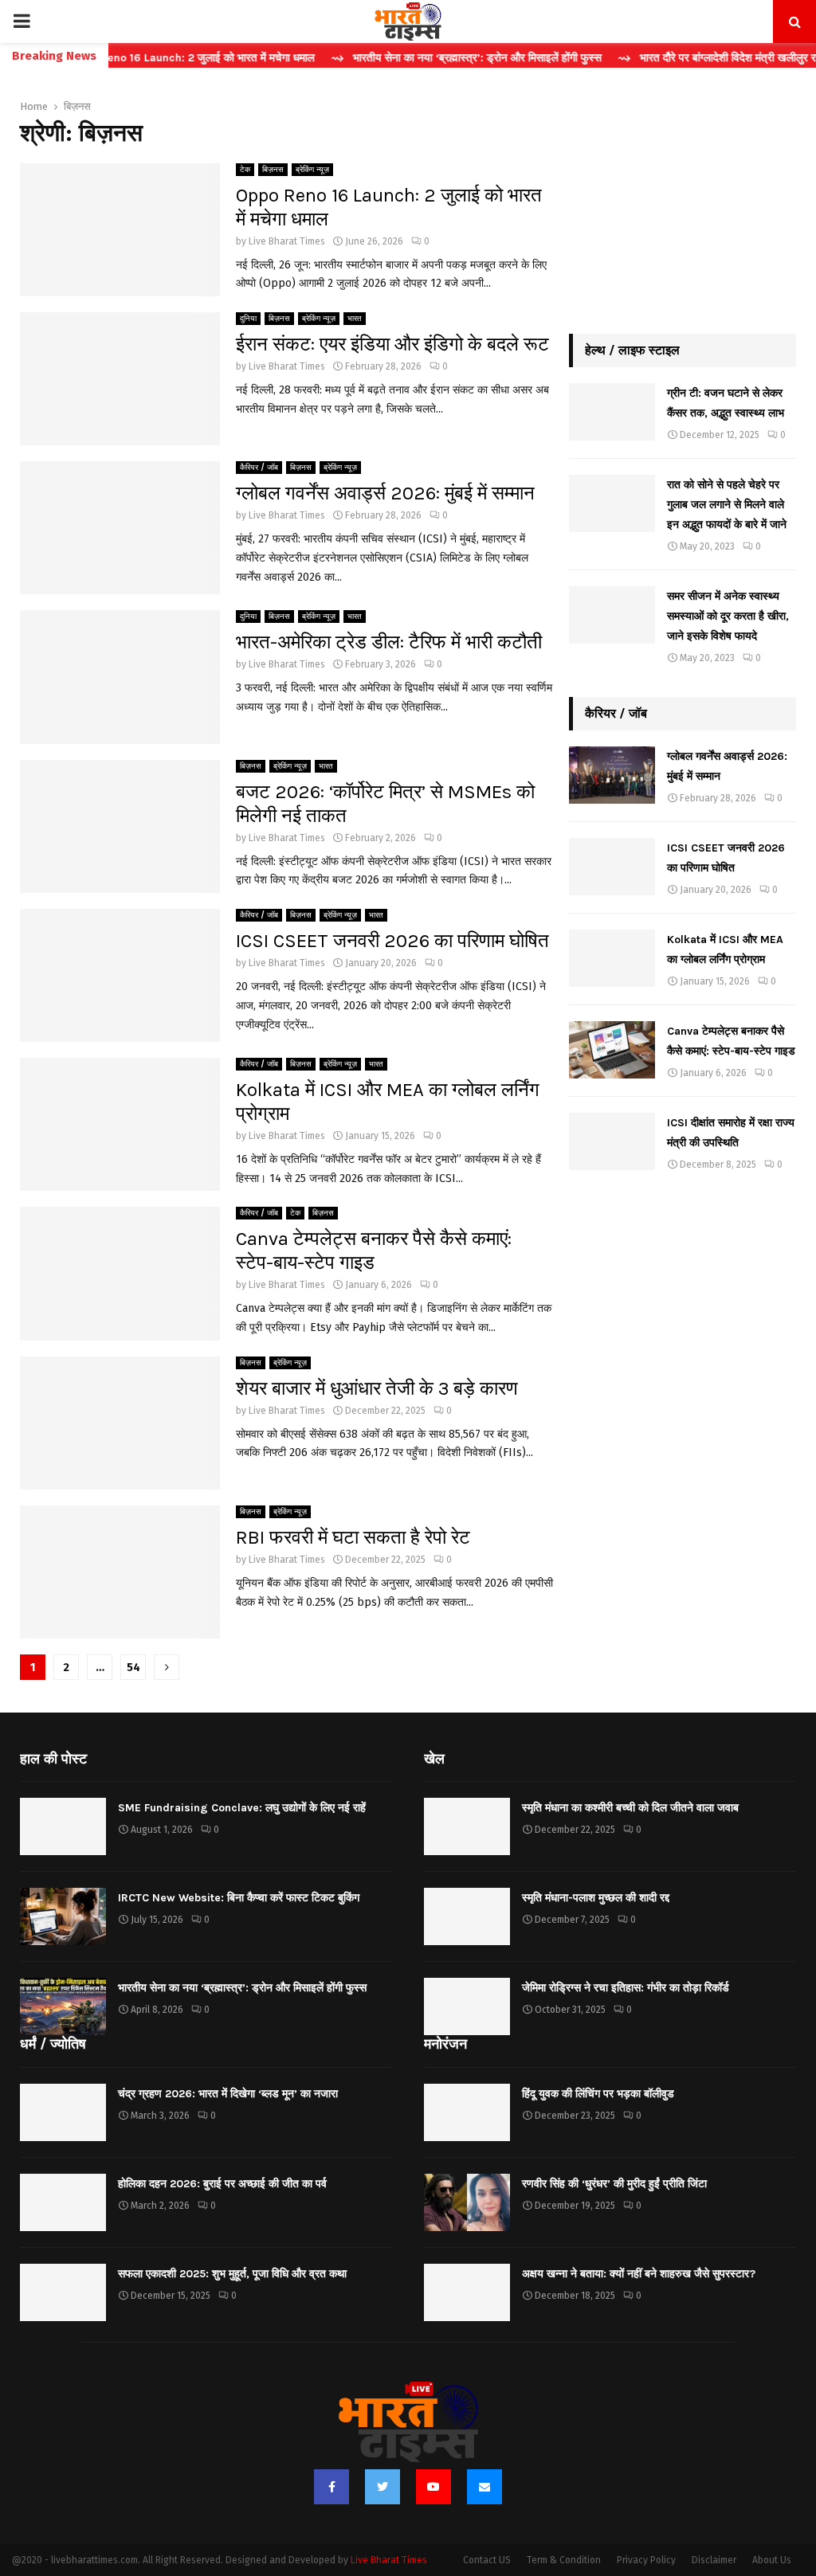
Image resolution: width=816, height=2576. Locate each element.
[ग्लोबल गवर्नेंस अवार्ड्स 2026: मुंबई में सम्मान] (612, 775)
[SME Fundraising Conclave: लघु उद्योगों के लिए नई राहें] (63, 1826)
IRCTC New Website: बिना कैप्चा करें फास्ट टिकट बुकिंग (239, 1898)
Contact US (487, 2560)
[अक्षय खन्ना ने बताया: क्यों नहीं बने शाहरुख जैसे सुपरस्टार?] (467, 2292)
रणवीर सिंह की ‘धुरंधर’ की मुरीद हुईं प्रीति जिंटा (614, 2184)
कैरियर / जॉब (259, 468)
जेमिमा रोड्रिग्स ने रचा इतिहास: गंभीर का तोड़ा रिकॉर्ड (626, 1988)
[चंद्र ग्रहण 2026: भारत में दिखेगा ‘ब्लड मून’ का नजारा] (63, 2112)
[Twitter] (382, 2487)
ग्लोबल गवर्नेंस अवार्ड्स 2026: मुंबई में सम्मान (385, 493)
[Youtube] (433, 2487)
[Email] (484, 2487)
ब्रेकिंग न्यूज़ (312, 170)
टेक (245, 170)
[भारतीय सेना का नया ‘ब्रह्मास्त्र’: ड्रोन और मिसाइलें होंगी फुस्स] (63, 2006)
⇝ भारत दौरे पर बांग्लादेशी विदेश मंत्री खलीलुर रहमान (683, 58)
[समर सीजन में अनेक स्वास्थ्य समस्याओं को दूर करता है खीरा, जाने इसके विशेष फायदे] (612, 615)
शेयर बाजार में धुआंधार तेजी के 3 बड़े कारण (377, 1388)
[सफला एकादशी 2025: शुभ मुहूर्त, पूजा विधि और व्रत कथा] (63, 2292)
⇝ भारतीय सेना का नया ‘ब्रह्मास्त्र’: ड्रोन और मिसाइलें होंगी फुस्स (422, 58)
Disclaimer (714, 2560)
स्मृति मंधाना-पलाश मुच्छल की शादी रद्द (596, 1898)
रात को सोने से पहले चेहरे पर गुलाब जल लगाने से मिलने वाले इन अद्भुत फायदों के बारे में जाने (727, 505)
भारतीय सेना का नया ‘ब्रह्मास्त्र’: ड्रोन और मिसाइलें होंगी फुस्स (242, 1988)
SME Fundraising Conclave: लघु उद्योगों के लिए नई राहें (242, 1808)
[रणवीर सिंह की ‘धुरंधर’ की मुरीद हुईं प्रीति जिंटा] (467, 2202)
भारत (355, 319)
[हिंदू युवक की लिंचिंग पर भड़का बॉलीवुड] (467, 2112)
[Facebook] (331, 2487)
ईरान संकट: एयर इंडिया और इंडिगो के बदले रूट (392, 344)
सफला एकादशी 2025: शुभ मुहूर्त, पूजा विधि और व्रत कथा (232, 2274)
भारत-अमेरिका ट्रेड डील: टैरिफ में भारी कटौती (389, 642)
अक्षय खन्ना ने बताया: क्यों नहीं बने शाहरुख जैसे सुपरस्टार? (639, 2274)
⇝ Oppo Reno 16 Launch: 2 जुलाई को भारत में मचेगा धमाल (138, 58)
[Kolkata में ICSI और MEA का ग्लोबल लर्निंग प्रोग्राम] (612, 958)
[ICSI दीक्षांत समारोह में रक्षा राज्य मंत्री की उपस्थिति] (612, 1141)
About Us (772, 2560)
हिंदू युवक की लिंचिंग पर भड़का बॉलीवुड (598, 2094)
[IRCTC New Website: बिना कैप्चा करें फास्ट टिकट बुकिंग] (63, 1916)
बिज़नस (273, 170)
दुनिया (248, 319)
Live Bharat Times (287, 241)
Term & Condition (564, 2560)
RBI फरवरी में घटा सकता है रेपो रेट (353, 1537)
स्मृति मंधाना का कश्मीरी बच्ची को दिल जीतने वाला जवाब (630, 1808)
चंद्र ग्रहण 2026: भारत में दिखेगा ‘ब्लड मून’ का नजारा (228, 2094)
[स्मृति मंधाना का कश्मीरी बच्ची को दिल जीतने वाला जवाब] (467, 1826)
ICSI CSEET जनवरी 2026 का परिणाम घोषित (392, 941)
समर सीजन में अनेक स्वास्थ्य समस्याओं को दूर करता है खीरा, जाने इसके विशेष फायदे (728, 616)
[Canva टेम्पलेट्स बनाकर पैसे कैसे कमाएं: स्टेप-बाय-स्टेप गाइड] (612, 1050)
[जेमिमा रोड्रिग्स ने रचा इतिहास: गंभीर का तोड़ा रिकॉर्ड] (467, 2006)
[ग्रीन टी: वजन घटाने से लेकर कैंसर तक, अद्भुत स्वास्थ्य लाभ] (612, 412)
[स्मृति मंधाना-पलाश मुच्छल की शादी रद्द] (467, 1916)
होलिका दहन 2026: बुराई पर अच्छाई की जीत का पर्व (222, 2184)
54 (133, 1668)
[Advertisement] (683, 202)
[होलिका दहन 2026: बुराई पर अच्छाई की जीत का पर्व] (63, 2202)
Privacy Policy (646, 2560)
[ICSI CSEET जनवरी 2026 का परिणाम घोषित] (612, 867)
